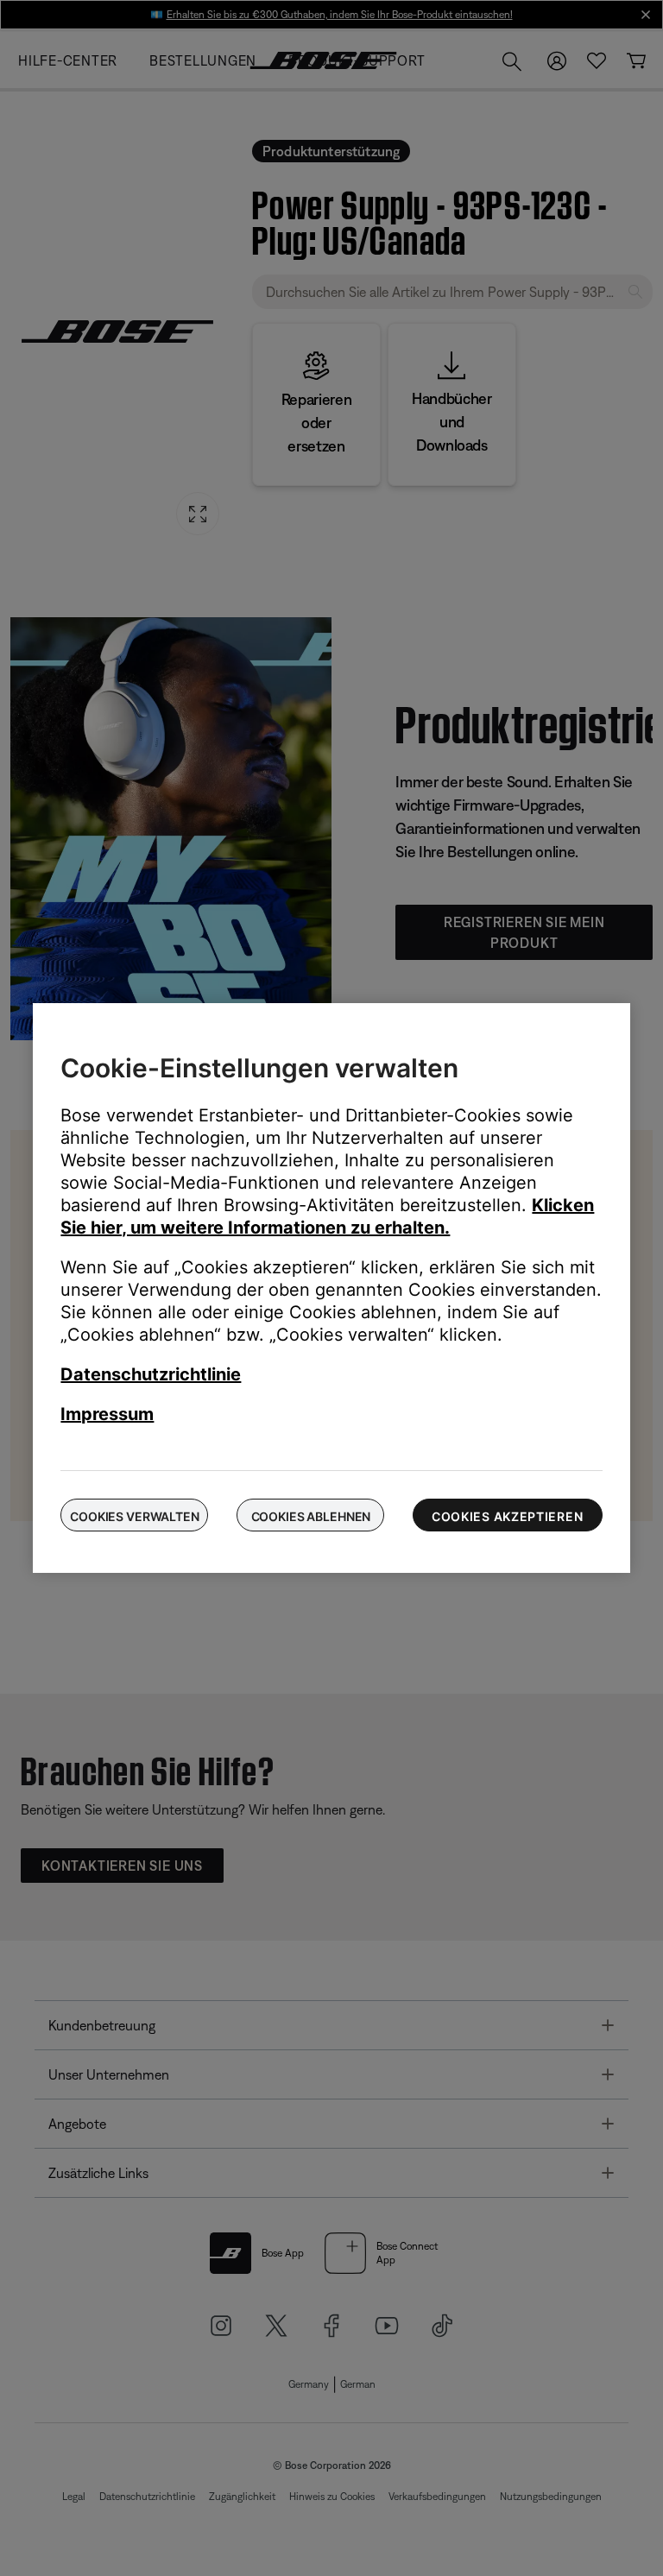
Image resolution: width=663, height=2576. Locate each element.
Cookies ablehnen (311, 1516)
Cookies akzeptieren (507, 1516)
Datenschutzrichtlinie (151, 1374)
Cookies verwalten (135, 1516)
